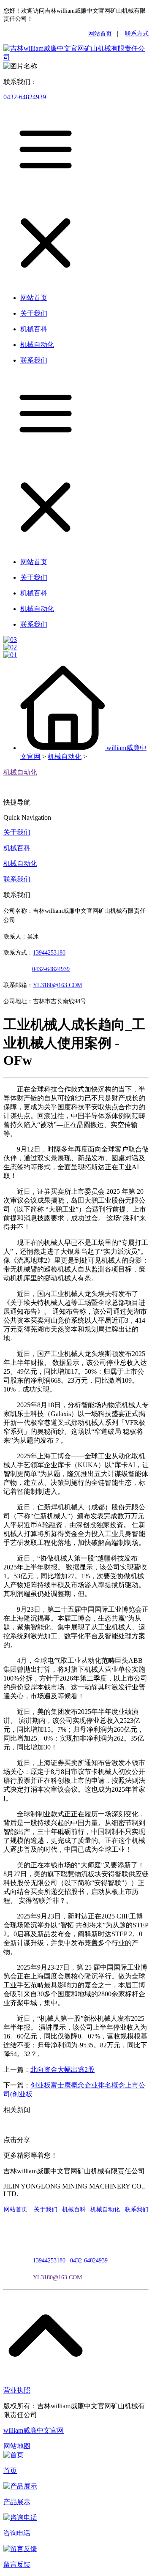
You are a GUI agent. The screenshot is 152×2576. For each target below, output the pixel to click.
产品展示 (17, 2502)
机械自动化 (65, 757)
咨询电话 (17, 2533)
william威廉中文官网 (34, 2430)
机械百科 (17, 848)
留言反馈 (17, 2564)
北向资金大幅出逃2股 (62, 2070)
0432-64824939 (25, 97)
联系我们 (17, 879)
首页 (10, 2471)
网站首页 (100, 34)
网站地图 (17, 2446)
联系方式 (137, 34)
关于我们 (17, 832)
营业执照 (17, 2390)
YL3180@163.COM (57, 2277)
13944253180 (49, 953)
